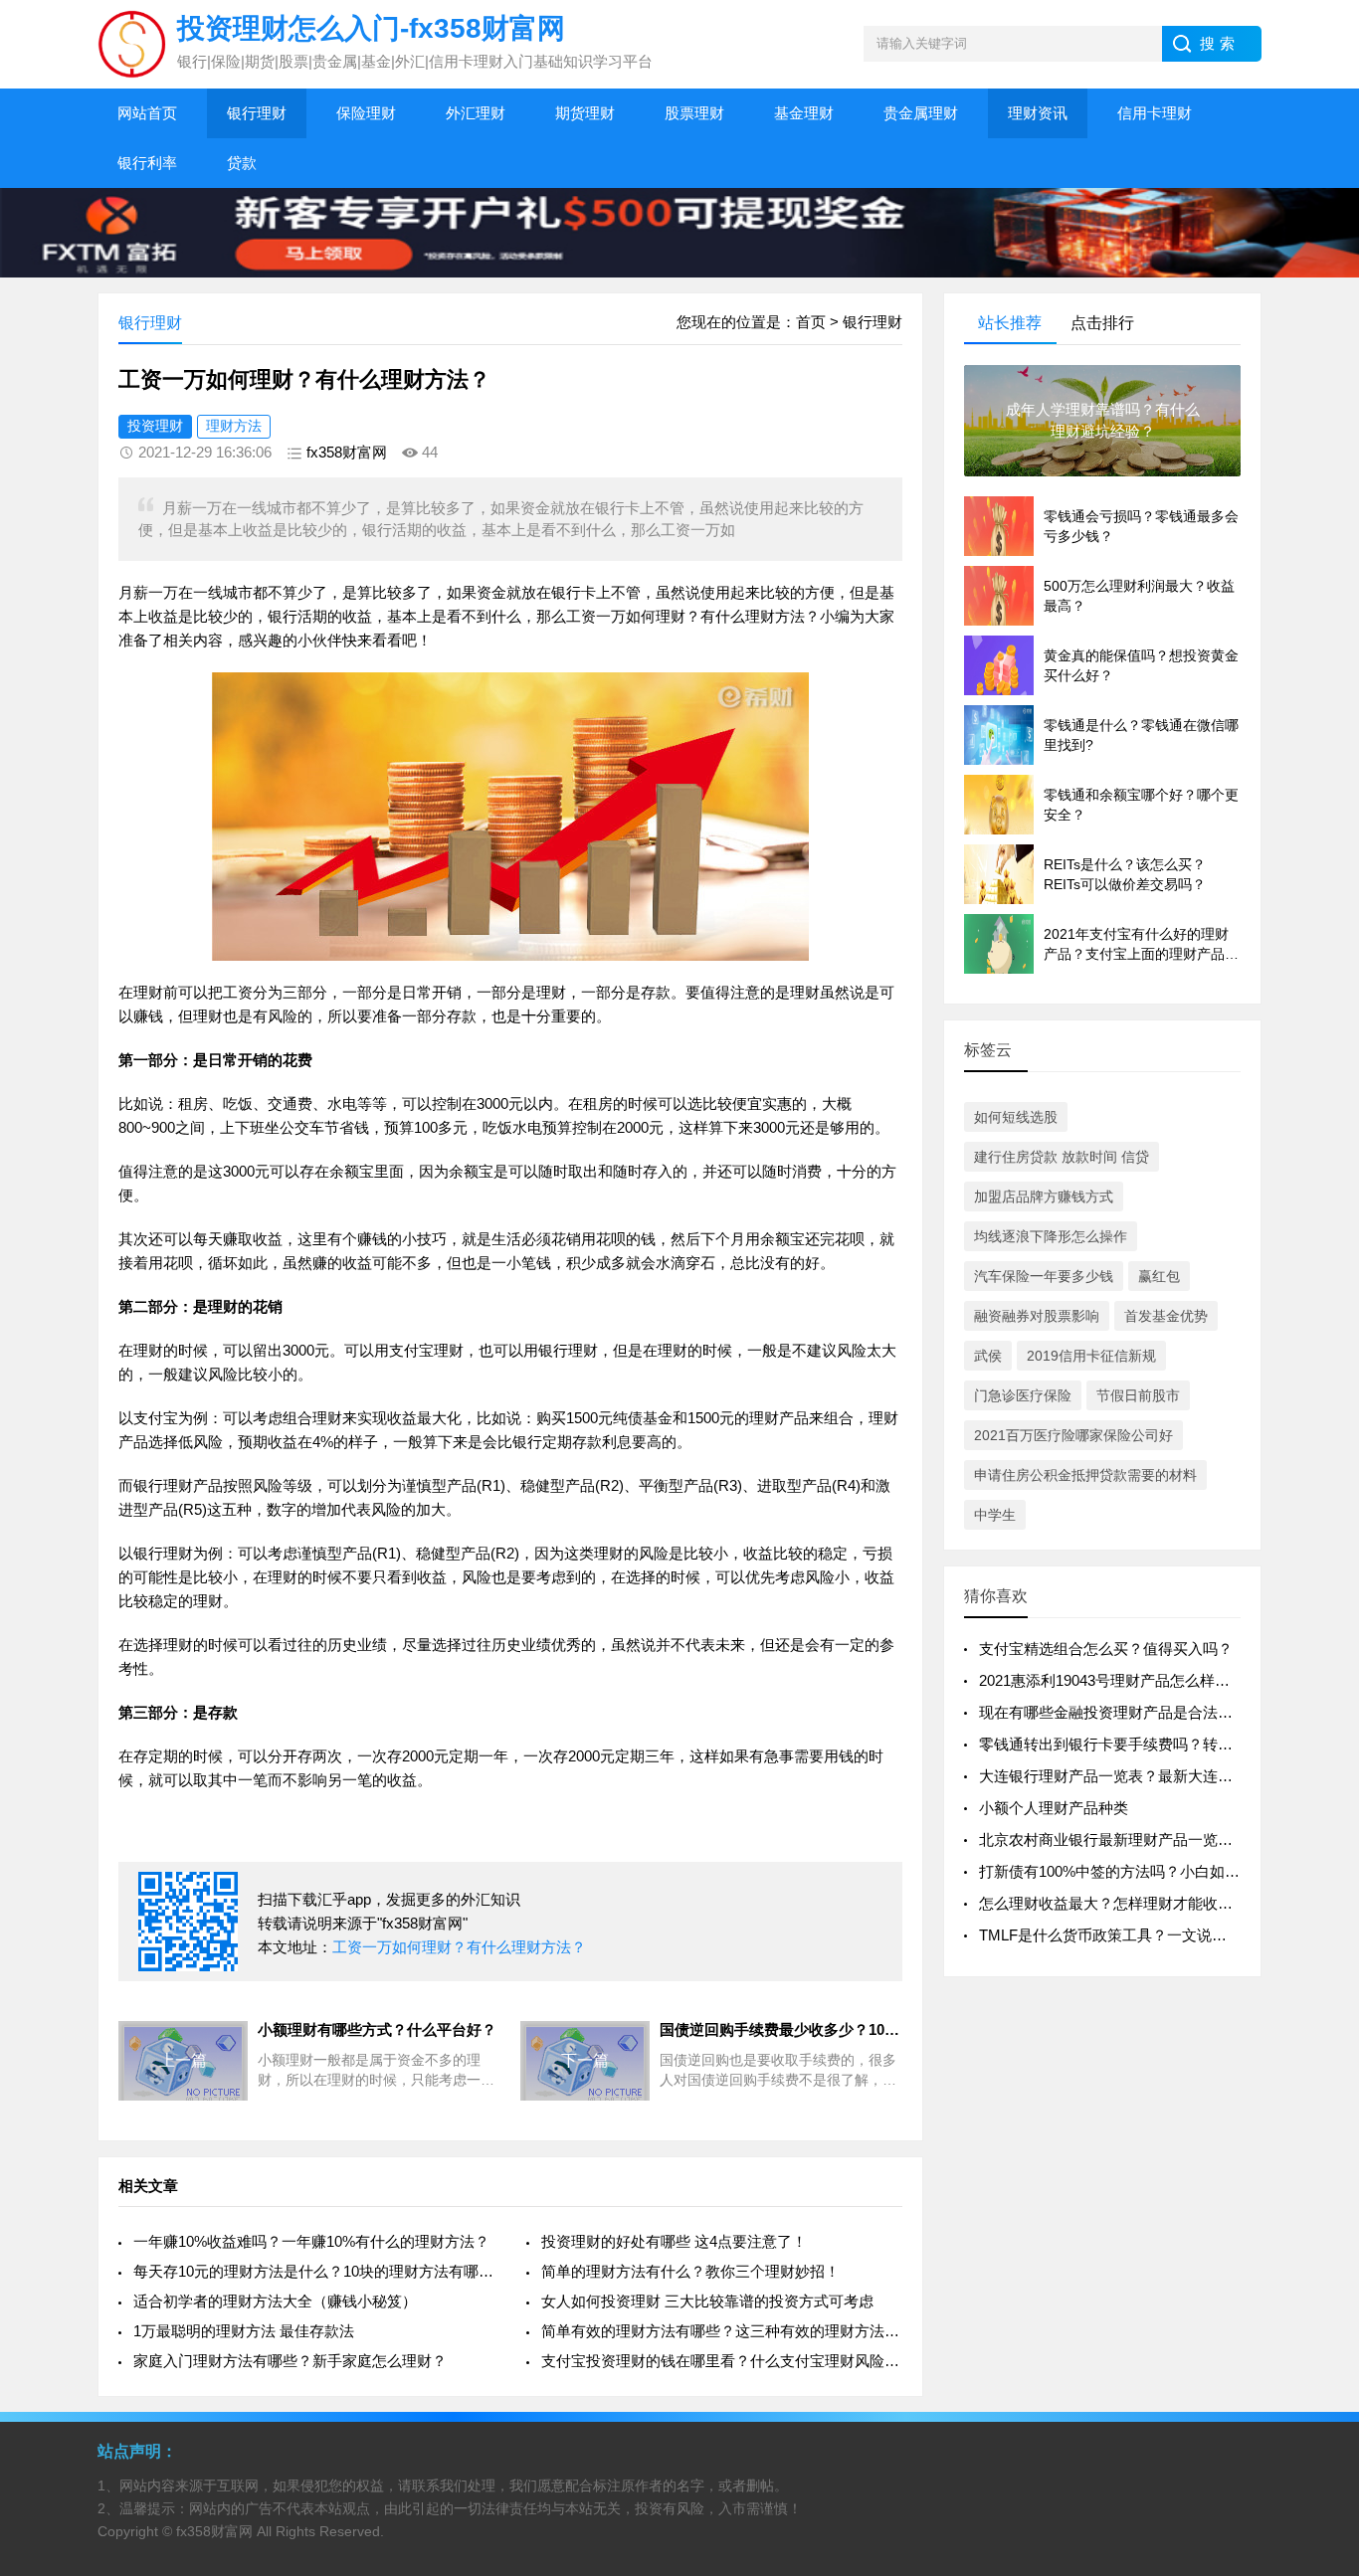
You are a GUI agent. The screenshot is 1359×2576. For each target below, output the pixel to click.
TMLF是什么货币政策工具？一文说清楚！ (1118, 1935)
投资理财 (155, 426)
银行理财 (257, 113)
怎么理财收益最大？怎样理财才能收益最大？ (1128, 1903)
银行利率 (147, 163)
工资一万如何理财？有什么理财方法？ (459, 1947)
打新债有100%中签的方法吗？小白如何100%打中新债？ (1165, 1871)
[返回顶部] (1318, 2298)
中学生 (995, 1515)
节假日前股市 (1138, 1395)
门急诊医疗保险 (1023, 1395)
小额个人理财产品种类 (1054, 1808)
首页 (811, 322)
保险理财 (366, 113)
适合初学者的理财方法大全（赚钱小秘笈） (275, 2301)
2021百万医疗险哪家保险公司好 (1073, 1435)
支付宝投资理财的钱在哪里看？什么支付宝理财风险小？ (722, 2361)
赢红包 (1159, 1276)
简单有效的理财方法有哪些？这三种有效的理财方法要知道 (722, 2331)
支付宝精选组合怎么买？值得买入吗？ (1106, 1649)
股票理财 (694, 113)
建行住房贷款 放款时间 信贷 (1062, 1157)
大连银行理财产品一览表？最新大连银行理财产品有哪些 (1165, 1776)
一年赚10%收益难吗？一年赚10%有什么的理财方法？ (311, 2241)
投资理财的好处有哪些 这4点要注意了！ (674, 2241)
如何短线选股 (1016, 1117)
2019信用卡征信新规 (1091, 1356)
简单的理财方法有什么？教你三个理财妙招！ (690, 2271)
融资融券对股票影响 (1037, 1316)
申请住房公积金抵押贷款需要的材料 (1085, 1475)
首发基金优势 (1166, 1316)
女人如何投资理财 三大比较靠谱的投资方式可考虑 (707, 2301)
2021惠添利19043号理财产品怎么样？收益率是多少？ (1157, 1680)
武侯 (988, 1356)
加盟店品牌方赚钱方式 (1044, 1196)
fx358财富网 (347, 452)
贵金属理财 (921, 113)
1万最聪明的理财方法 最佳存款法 (244, 2331)
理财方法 (234, 426)
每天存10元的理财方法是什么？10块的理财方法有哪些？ (314, 2271)
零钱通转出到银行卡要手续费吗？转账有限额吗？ (1143, 1744)
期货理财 (585, 113)
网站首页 (147, 113)
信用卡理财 (1155, 113)
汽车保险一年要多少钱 (1044, 1276)
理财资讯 (1038, 113)
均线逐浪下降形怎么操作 (1051, 1236)
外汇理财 (476, 113)
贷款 (242, 163)
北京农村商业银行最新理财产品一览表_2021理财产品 (1156, 1840)
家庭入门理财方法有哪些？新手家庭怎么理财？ (290, 2361)
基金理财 (804, 113)
